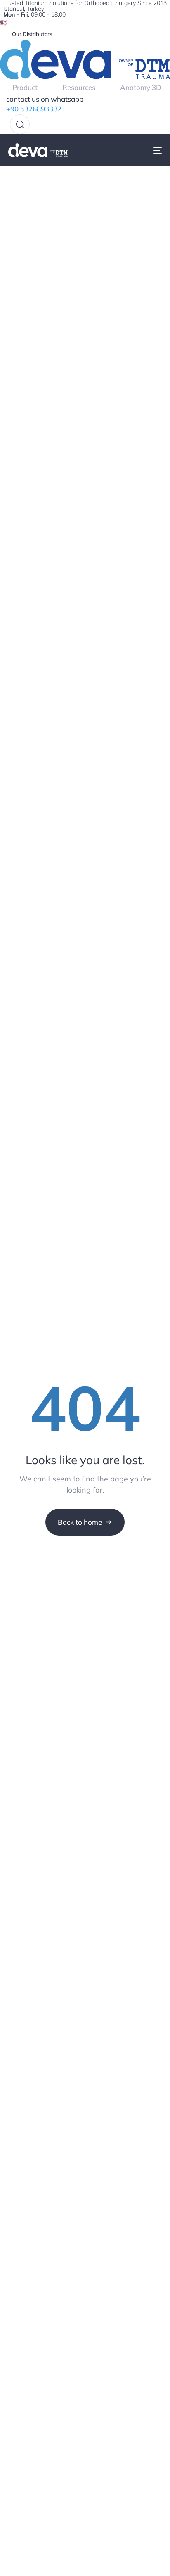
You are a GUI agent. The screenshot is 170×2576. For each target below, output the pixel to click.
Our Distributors (32, 34)
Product (25, 87)
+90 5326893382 (34, 109)
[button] (17, 23)
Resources (79, 87)
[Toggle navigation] (136, 150)
